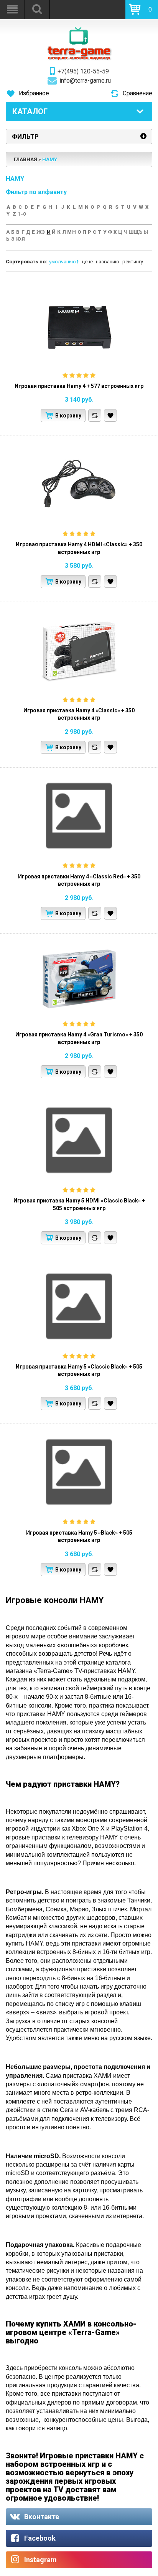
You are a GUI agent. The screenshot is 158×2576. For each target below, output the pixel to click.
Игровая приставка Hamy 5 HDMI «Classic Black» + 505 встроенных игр (79, 1204)
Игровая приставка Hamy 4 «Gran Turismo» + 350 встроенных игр (79, 1038)
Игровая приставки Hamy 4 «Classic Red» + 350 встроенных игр (79, 880)
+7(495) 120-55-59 (83, 72)
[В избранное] (110, 415)
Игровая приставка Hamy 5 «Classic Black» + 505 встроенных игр (79, 1370)
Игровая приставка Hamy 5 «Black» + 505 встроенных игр (79, 1537)
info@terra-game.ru (85, 81)
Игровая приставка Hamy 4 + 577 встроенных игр (79, 386)
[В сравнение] (95, 415)
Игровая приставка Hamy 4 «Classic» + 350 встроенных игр (79, 714)
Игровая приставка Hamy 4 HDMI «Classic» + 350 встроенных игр (79, 548)
